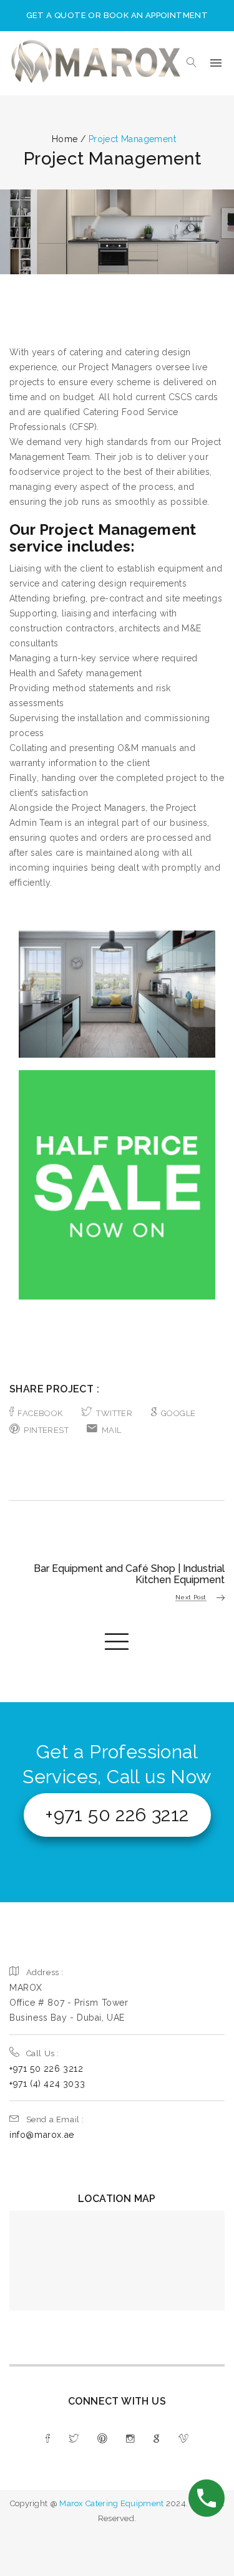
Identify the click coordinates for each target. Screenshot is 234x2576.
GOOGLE (178, 1413)
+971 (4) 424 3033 (47, 2084)
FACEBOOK (40, 1413)
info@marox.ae (42, 2135)
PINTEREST (46, 1430)
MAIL (111, 1430)
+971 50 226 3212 (117, 1815)
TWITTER (114, 1413)
